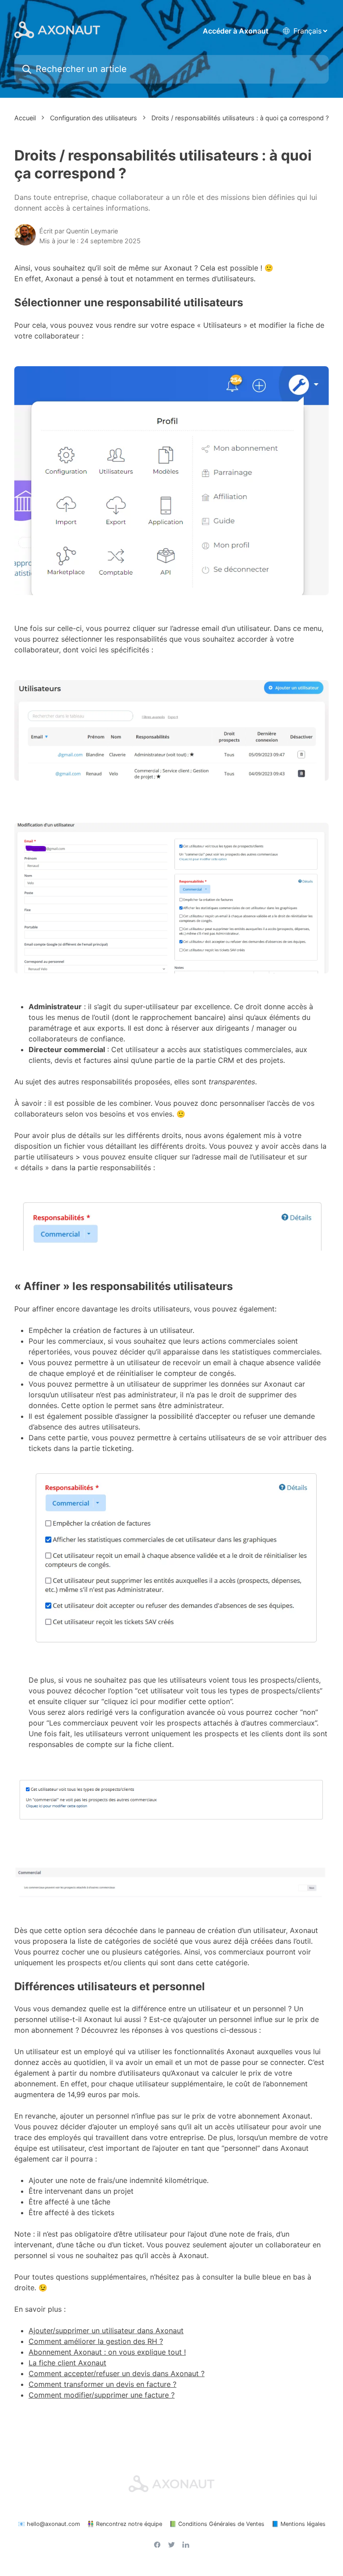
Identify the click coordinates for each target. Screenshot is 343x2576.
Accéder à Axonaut (236, 31)
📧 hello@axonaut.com (49, 2524)
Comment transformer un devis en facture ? (102, 2384)
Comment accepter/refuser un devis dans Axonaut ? (117, 2373)
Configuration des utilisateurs (94, 118)
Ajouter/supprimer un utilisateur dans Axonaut (106, 2331)
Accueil (25, 118)
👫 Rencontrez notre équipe (125, 2524)
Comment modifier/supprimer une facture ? (102, 2395)
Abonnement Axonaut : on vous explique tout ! (107, 2352)
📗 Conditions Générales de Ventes (217, 2524)
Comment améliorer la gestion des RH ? (96, 2341)
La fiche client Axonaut (67, 2363)
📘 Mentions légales (299, 2524)
